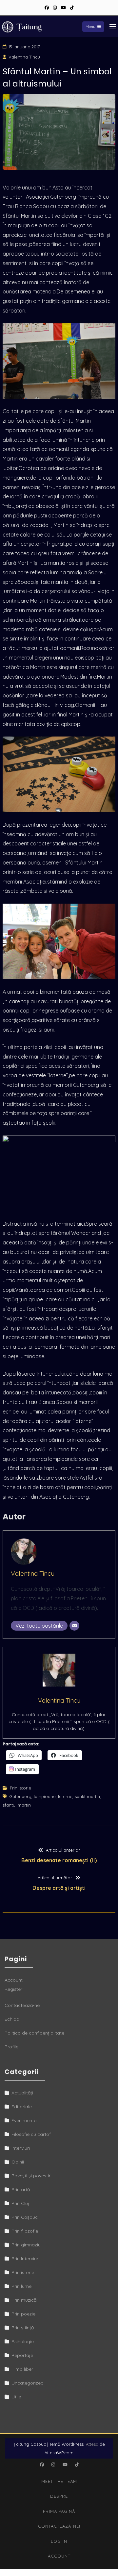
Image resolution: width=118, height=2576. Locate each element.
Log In (59, 2541)
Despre (59, 2496)
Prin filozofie (25, 2231)
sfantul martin (17, 1805)
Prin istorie (20, 1788)
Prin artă (21, 2189)
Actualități (22, 2093)
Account (14, 1980)
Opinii (18, 2162)
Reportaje (22, 2355)
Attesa (92, 2444)
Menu (90, 26)
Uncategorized (28, 2383)
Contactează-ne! (23, 2005)
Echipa (12, 2019)
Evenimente (24, 2120)
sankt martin (87, 1796)
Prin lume (21, 2286)
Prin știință (23, 2328)
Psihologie (23, 2341)
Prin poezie (23, 2314)
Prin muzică (24, 2300)
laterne (65, 1796)
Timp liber (22, 2369)
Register (13, 1989)
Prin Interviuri (25, 2259)
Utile (16, 2397)
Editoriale (22, 2107)
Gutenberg (20, 1796)
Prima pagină (59, 2511)
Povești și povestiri (31, 2176)
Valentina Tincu (24, 57)
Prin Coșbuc (25, 2217)
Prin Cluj (20, 2203)
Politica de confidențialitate (34, 2033)
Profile (11, 2047)
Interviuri (21, 2148)
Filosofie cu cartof (31, 2134)
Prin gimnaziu (26, 2245)
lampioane (45, 1796)
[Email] (74, 1626)
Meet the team (59, 2481)
